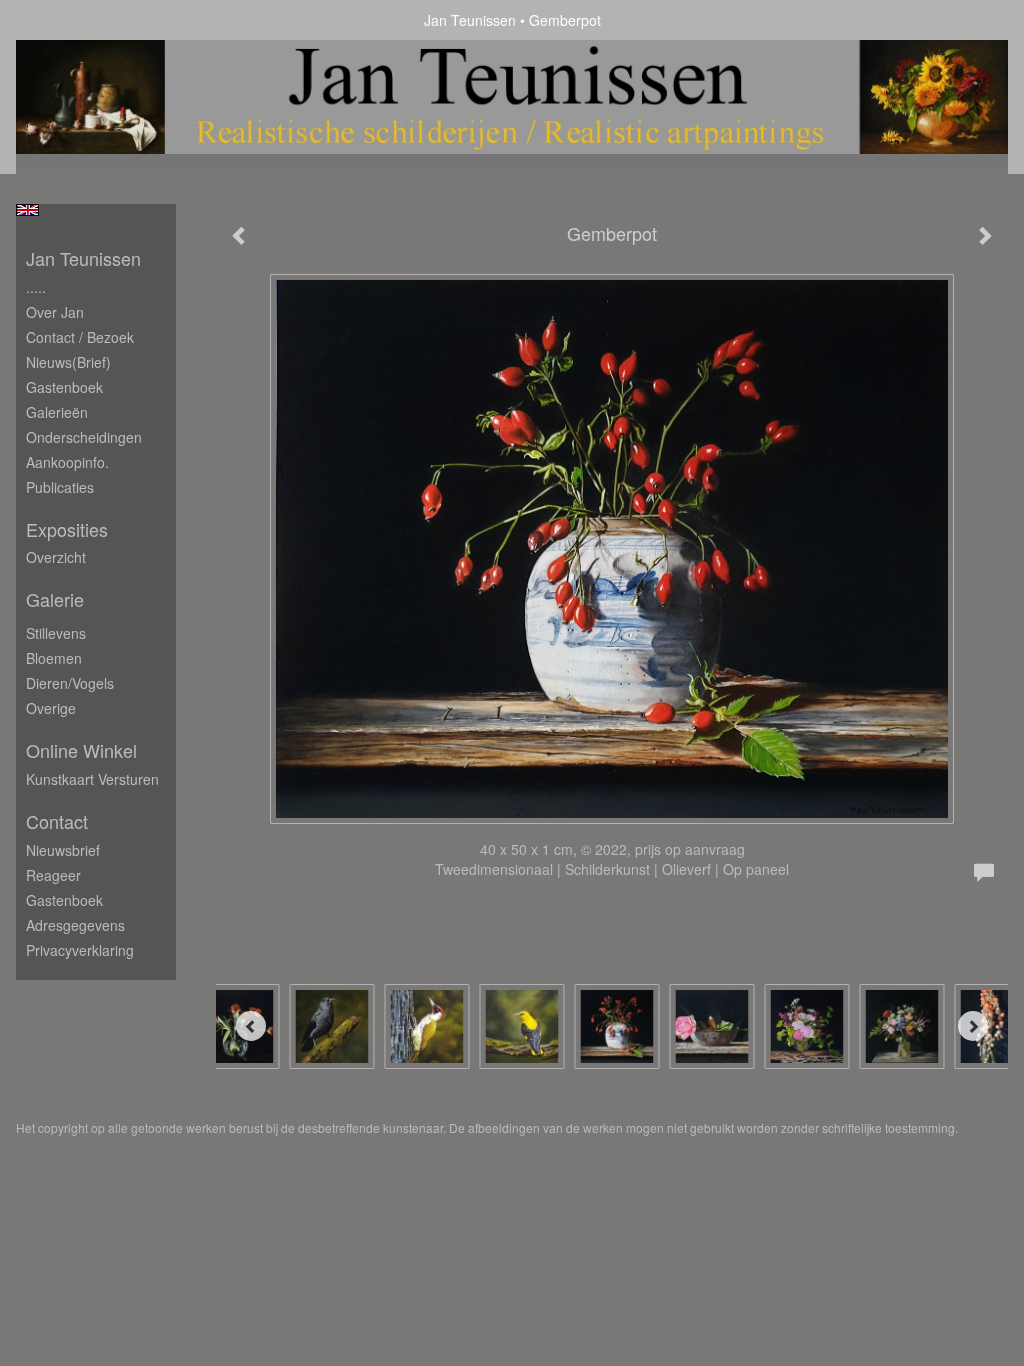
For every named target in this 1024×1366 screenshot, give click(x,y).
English (27, 210)
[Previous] (251, 1026)
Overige (51, 708)
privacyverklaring (80, 950)
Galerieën (57, 412)
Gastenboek (64, 387)
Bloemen (54, 658)
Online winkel (81, 750)
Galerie (55, 599)
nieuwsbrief (63, 850)
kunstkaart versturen (92, 779)
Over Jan (55, 312)
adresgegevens (75, 925)
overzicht (56, 557)
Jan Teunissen (470, 20)
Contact (57, 821)
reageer (53, 875)
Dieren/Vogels (70, 683)
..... (36, 287)
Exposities (67, 529)
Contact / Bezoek (80, 337)
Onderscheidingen (84, 437)
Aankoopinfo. (67, 462)
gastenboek (64, 900)
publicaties (60, 487)
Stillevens (56, 633)
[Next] (973, 1026)
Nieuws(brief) (68, 362)
